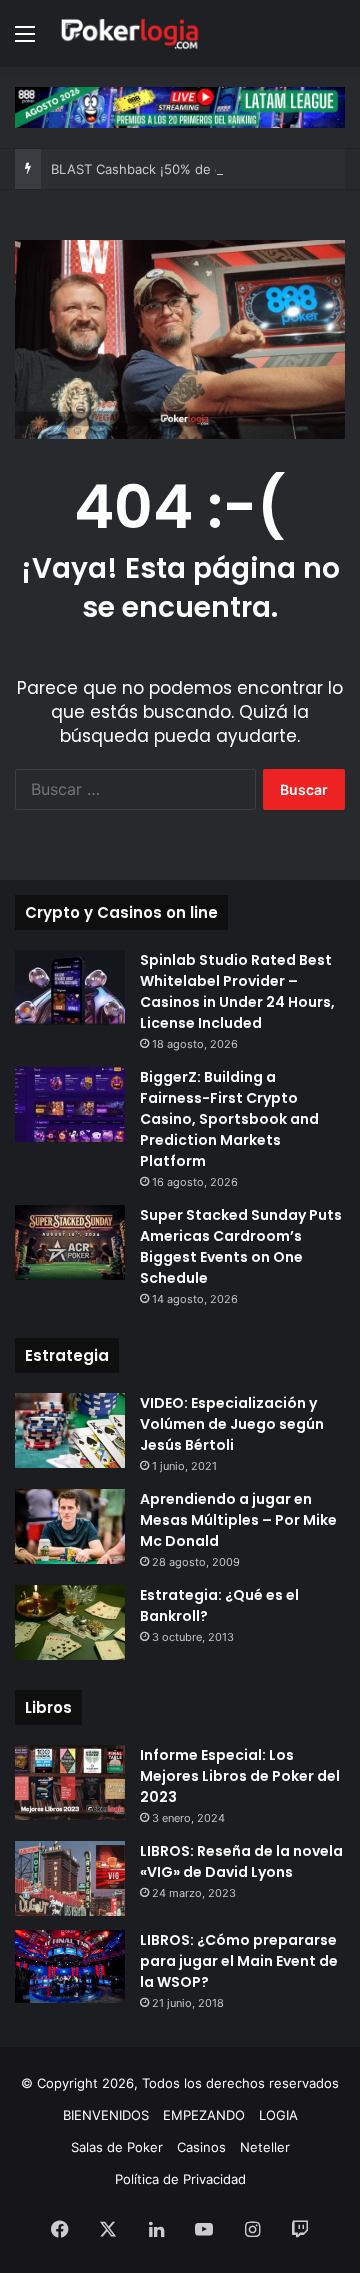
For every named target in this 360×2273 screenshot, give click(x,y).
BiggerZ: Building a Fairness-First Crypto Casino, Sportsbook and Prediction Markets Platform (229, 1119)
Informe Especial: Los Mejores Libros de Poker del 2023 (240, 1776)
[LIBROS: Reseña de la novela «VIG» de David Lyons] (70, 1878)
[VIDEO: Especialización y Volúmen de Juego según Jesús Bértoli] (70, 1430)
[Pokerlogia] (130, 33)
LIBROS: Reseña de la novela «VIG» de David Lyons (241, 1861)
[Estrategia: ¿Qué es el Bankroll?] (70, 1622)
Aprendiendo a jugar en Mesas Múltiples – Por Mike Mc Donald (238, 1520)
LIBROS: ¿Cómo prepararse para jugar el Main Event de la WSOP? (239, 1961)
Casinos (201, 2147)
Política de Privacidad (180, 2179)
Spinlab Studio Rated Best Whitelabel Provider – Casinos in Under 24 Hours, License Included (237, 991)
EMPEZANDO (204, 2115)
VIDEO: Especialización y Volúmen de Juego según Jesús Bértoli (232, 1424)
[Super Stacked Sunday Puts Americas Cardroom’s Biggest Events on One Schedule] (70, 1242)
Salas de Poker (117, 2147)
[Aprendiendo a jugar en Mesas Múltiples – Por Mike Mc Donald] (70, 1526)
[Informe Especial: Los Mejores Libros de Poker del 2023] (70, 1782)
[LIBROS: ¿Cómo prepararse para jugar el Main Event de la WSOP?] (70, 1966)
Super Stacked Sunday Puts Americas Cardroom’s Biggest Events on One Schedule (241, 1246)
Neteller (265, 2147)
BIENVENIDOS (106, 2115)
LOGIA (278, 2115)
